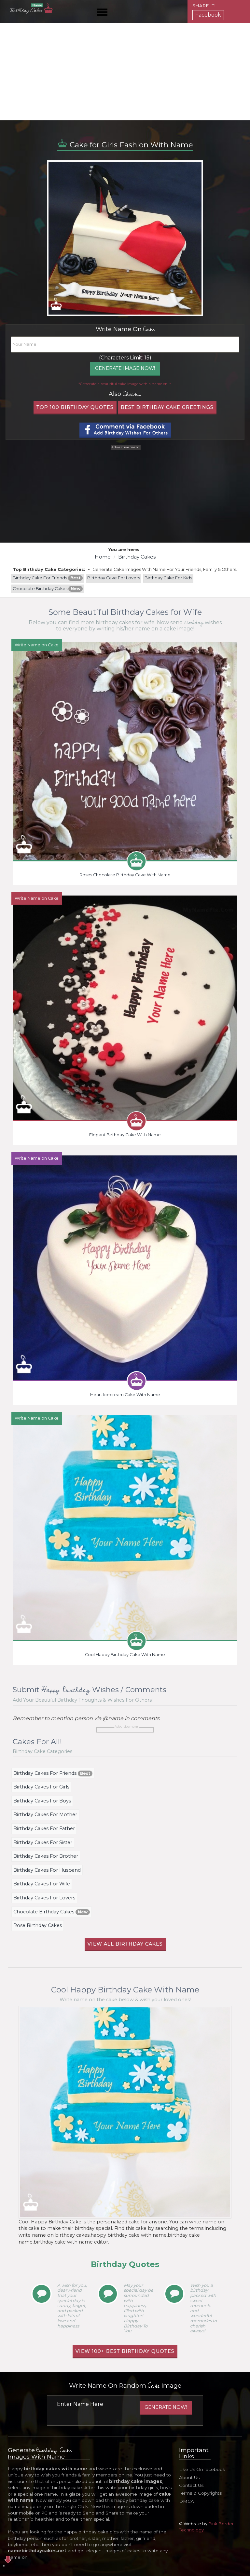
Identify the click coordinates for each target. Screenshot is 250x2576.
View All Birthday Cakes (125, 1944)
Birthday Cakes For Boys (42, 1801)
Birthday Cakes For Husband (47, 1870)
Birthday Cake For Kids (168, 578)
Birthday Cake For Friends (47, 578)
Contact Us (191, 2485)
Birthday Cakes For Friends (52, 1773)
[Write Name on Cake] (125, 751)
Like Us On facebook (202, 2469)
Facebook (208, 15)
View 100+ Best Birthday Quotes (125, 2351)
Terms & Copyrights (200, 2493)
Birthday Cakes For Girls (41, 1787)
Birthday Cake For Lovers (114, 578)
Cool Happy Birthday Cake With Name (125, 1655)
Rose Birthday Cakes (38, 1925)
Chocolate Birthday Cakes (47, 589)
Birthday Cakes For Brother (46, 1856)
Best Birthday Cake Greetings (167, 407)
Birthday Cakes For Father (44, 1828)
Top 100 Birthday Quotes (75, 407)
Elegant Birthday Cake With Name (125, 1135)
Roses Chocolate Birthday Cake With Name (125, 875)
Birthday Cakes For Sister (43, 1842)
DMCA (187, 2501)
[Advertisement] (125, 72)
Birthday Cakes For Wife (42, 1884)
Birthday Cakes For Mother (45, 1814)
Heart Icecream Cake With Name (125, 1395)
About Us (189, 2477)
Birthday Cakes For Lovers (44, 1898)
